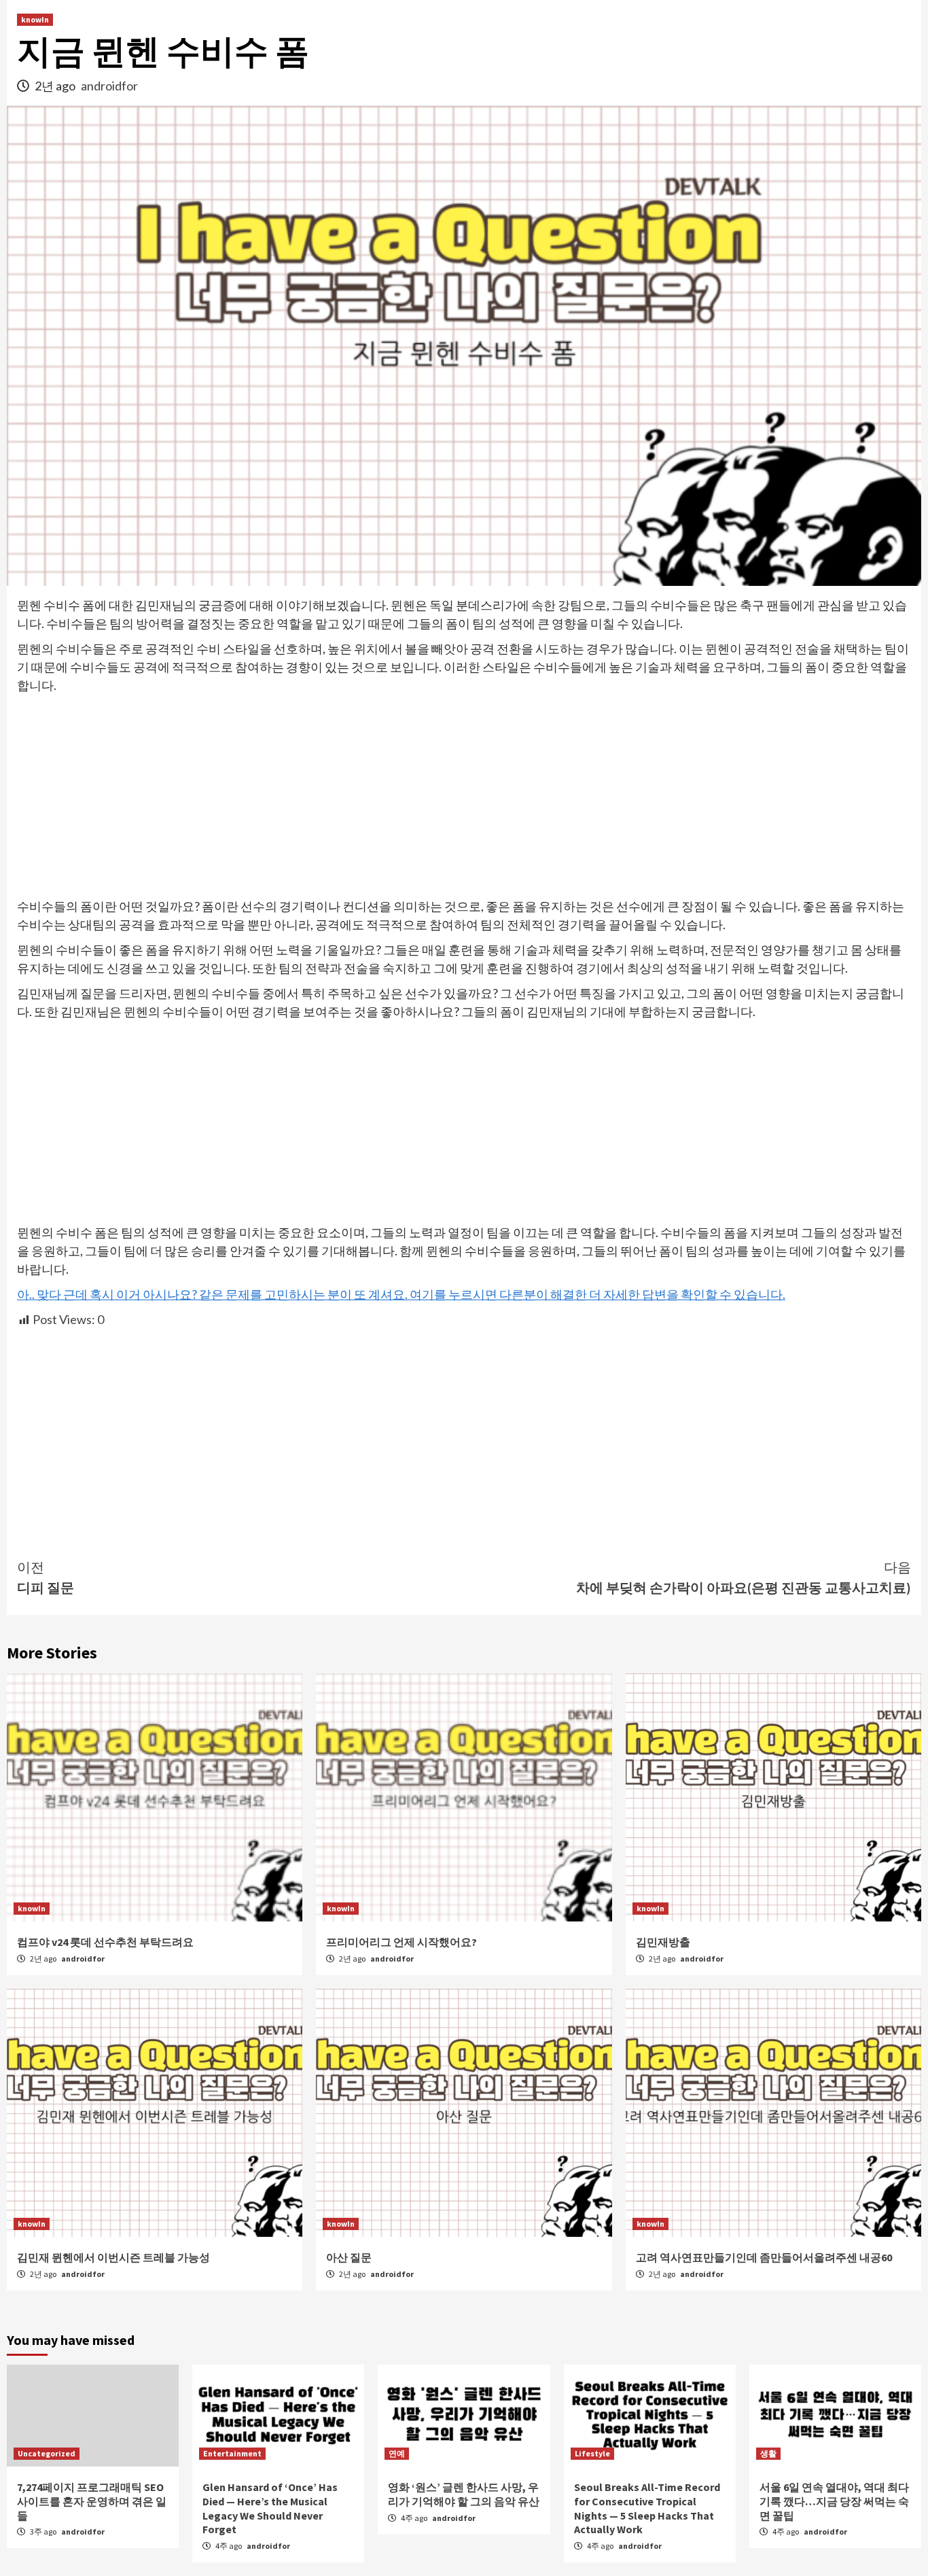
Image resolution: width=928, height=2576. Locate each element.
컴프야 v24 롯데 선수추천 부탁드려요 (105, 1942)
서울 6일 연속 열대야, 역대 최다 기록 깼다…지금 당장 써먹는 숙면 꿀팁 (834, 2501)
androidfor (109, 86)
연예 (397, 2453)
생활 (768, 2453)
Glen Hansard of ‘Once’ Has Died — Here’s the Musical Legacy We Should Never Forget (270, 2508)
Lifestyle (592, 2453)
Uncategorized (47, 2453)
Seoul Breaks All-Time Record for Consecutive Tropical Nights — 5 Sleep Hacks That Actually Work (647, 2508)
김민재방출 (663, 1942)
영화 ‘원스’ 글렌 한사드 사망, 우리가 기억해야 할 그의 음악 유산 (464, 2494)
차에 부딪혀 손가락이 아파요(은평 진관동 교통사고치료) (744, 1577)
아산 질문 (349, 2257)
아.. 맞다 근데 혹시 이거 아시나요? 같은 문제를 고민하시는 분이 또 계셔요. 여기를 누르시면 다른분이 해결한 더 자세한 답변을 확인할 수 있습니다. (401, 1294)
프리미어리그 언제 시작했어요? (401, 1942)
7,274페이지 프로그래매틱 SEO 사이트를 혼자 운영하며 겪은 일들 (92, 2501)
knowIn (35, 19)
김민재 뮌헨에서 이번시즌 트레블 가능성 (113, 2257)
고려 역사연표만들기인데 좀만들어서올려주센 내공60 (764, 2257)
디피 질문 (46, 1577)
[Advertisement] (464, 797)
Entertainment (232, 2453)
